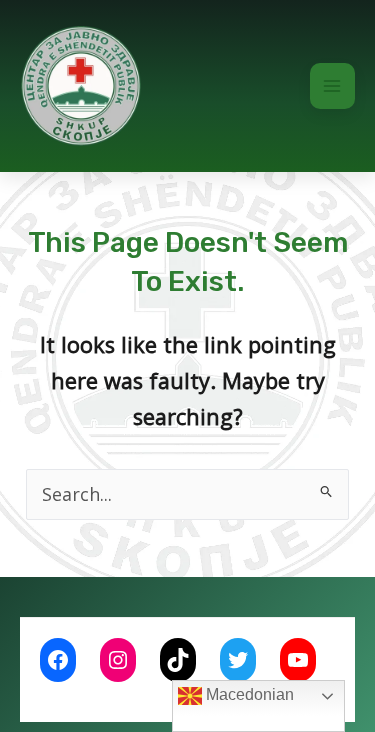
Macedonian (248, 694)
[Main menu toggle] (333, 86)
